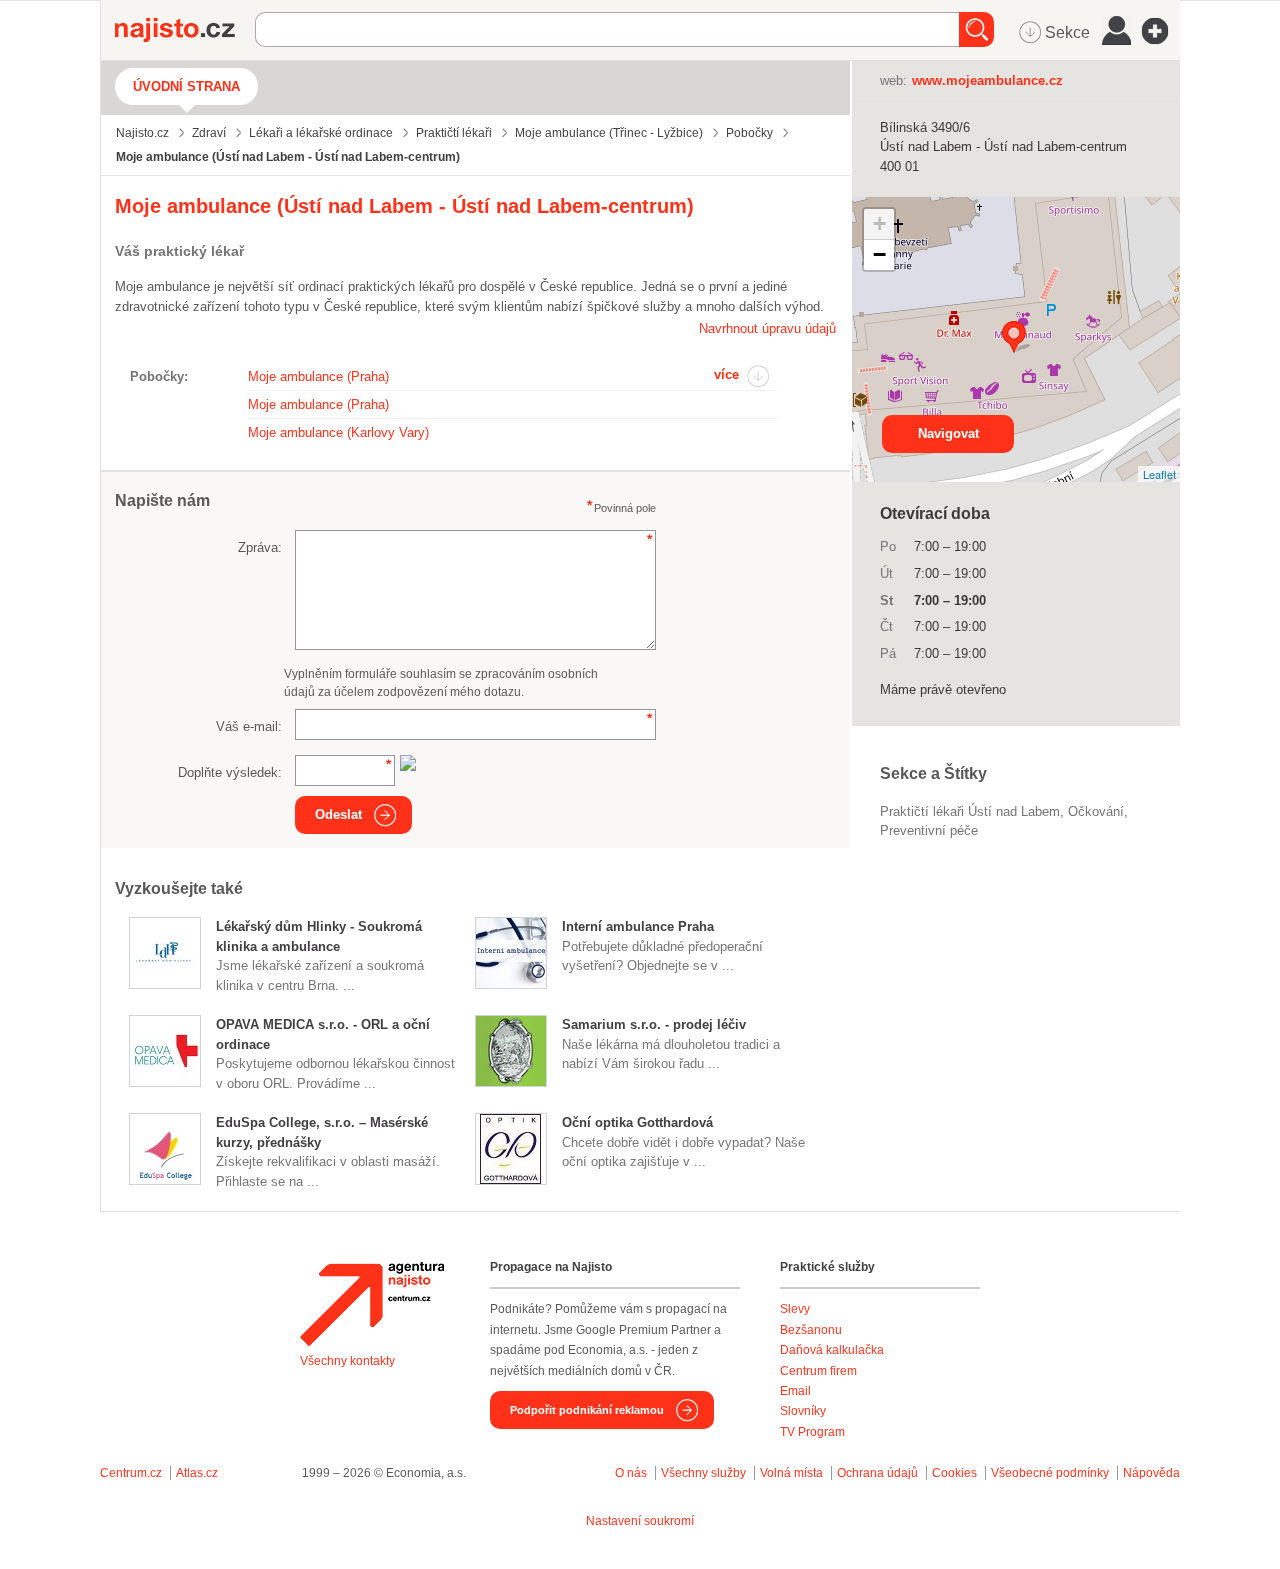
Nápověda (1151, 1473)
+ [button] (879, 223)
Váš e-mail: (249, 726)
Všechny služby (705, 1473)
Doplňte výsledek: (230, 772)
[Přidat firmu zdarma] (1161, 31)
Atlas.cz (197, 1473)
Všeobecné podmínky (1050, 1473)
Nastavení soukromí (640, 1521)
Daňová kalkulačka (832, 1350)
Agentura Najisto (372, 1304)
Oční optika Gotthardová (637, 1122)
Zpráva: (260, 547)
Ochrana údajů (877, 1473)
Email (795, 1391)
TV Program (812, 1432)
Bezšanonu (811, 1330)
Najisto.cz (185, 30)
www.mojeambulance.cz (987, 80)
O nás (631, 1473)
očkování (1096, 811)
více (726, 374)
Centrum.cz (131, 1473)
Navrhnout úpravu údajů (767, 328)
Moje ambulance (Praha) (318, 376)
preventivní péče (929, 830)
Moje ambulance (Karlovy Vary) (338, 432)
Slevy (795, 1309)
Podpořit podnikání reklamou (587, 1410)
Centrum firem (818, 1371)
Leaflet (1159, 474)
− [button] (879, 254)
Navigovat (948, 433)
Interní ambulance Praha (638, 926)
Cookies (954, 1473)
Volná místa (791, 1473)
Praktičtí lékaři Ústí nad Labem (970, 811)
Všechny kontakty (347, 1361)
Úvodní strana (186, 86)
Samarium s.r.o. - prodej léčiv (654, 1024)
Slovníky (803, 1411)
